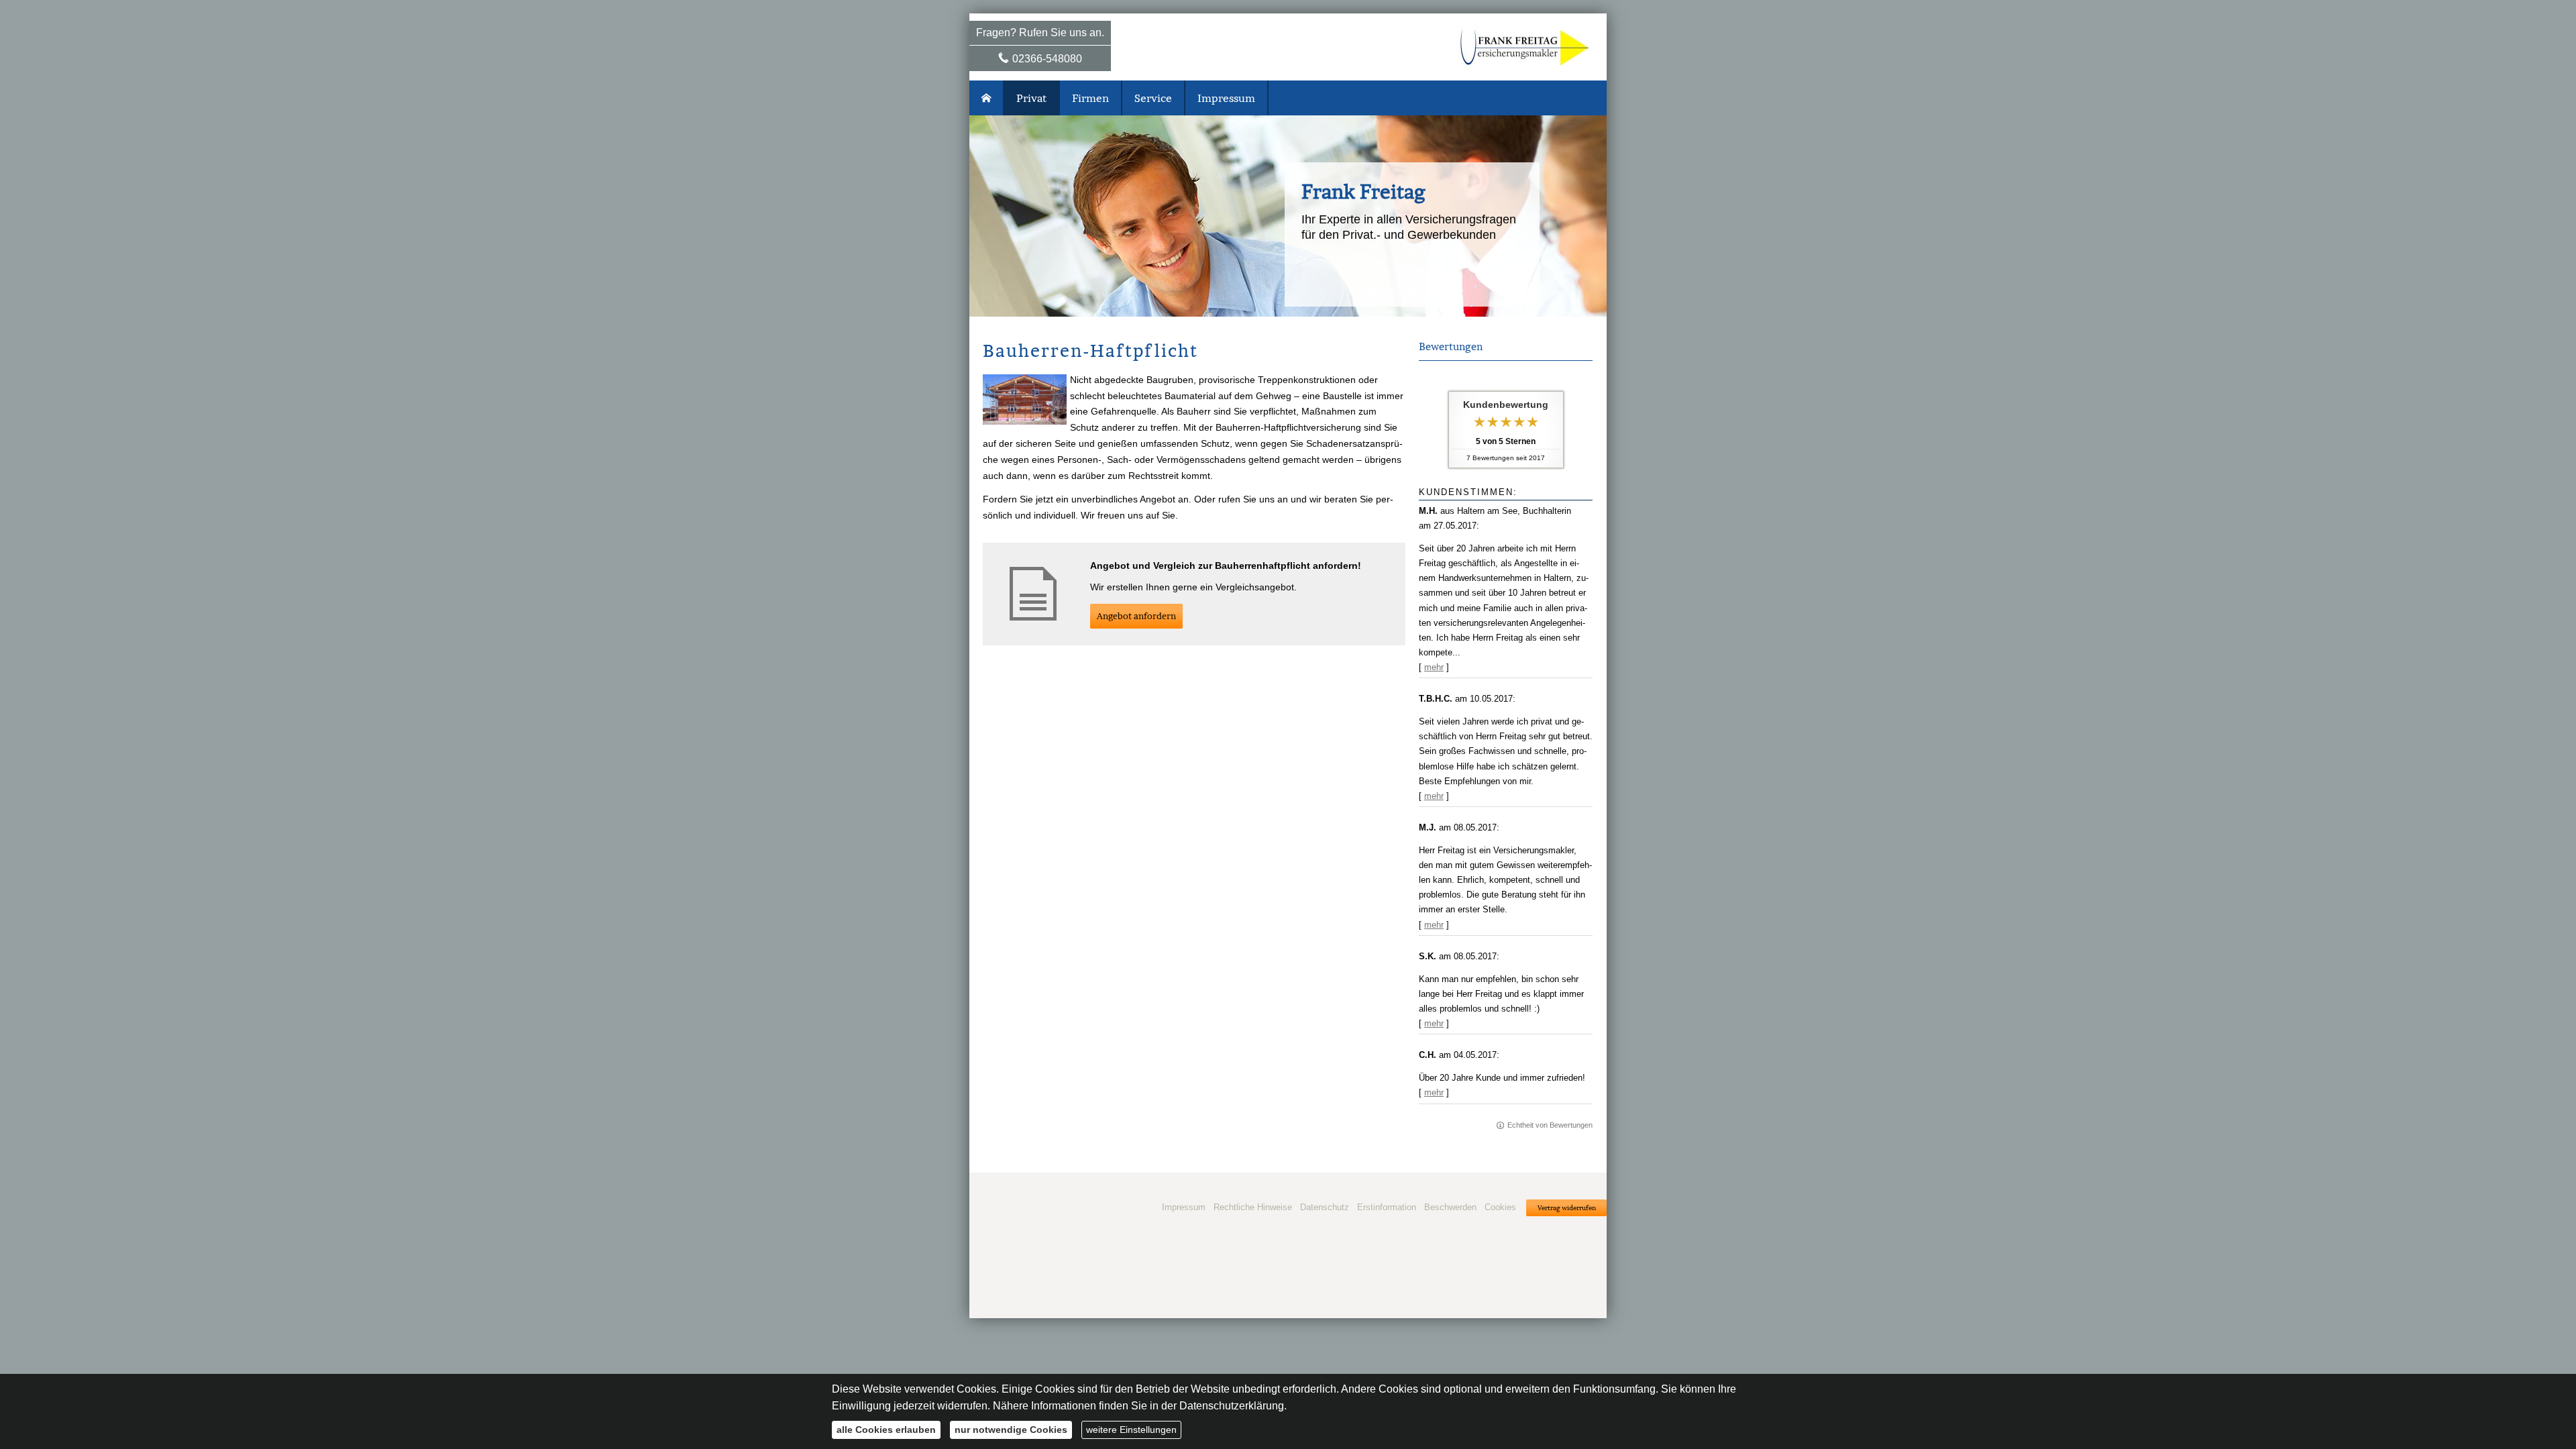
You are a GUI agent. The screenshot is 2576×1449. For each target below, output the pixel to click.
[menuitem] (987, 98)
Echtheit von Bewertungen (1550, 1125)
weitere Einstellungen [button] (1131, 1430)
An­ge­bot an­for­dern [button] (1136, 616)
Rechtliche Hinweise (1253, 1207)
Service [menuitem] (1153, 98)
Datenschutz (1325, 1207)
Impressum (1184, 1207)
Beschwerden (1450, 1207)
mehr (1434, 667)
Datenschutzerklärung (1232, 1406)
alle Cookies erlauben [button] (886, 1430)
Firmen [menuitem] (1090, 98)
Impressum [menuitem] (1226, 98)
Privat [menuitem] (1031, 98)
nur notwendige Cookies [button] (1011, 1430)
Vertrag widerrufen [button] (1567, 1208)
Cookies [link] (1500, 1207)
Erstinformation (1387, 1207)
